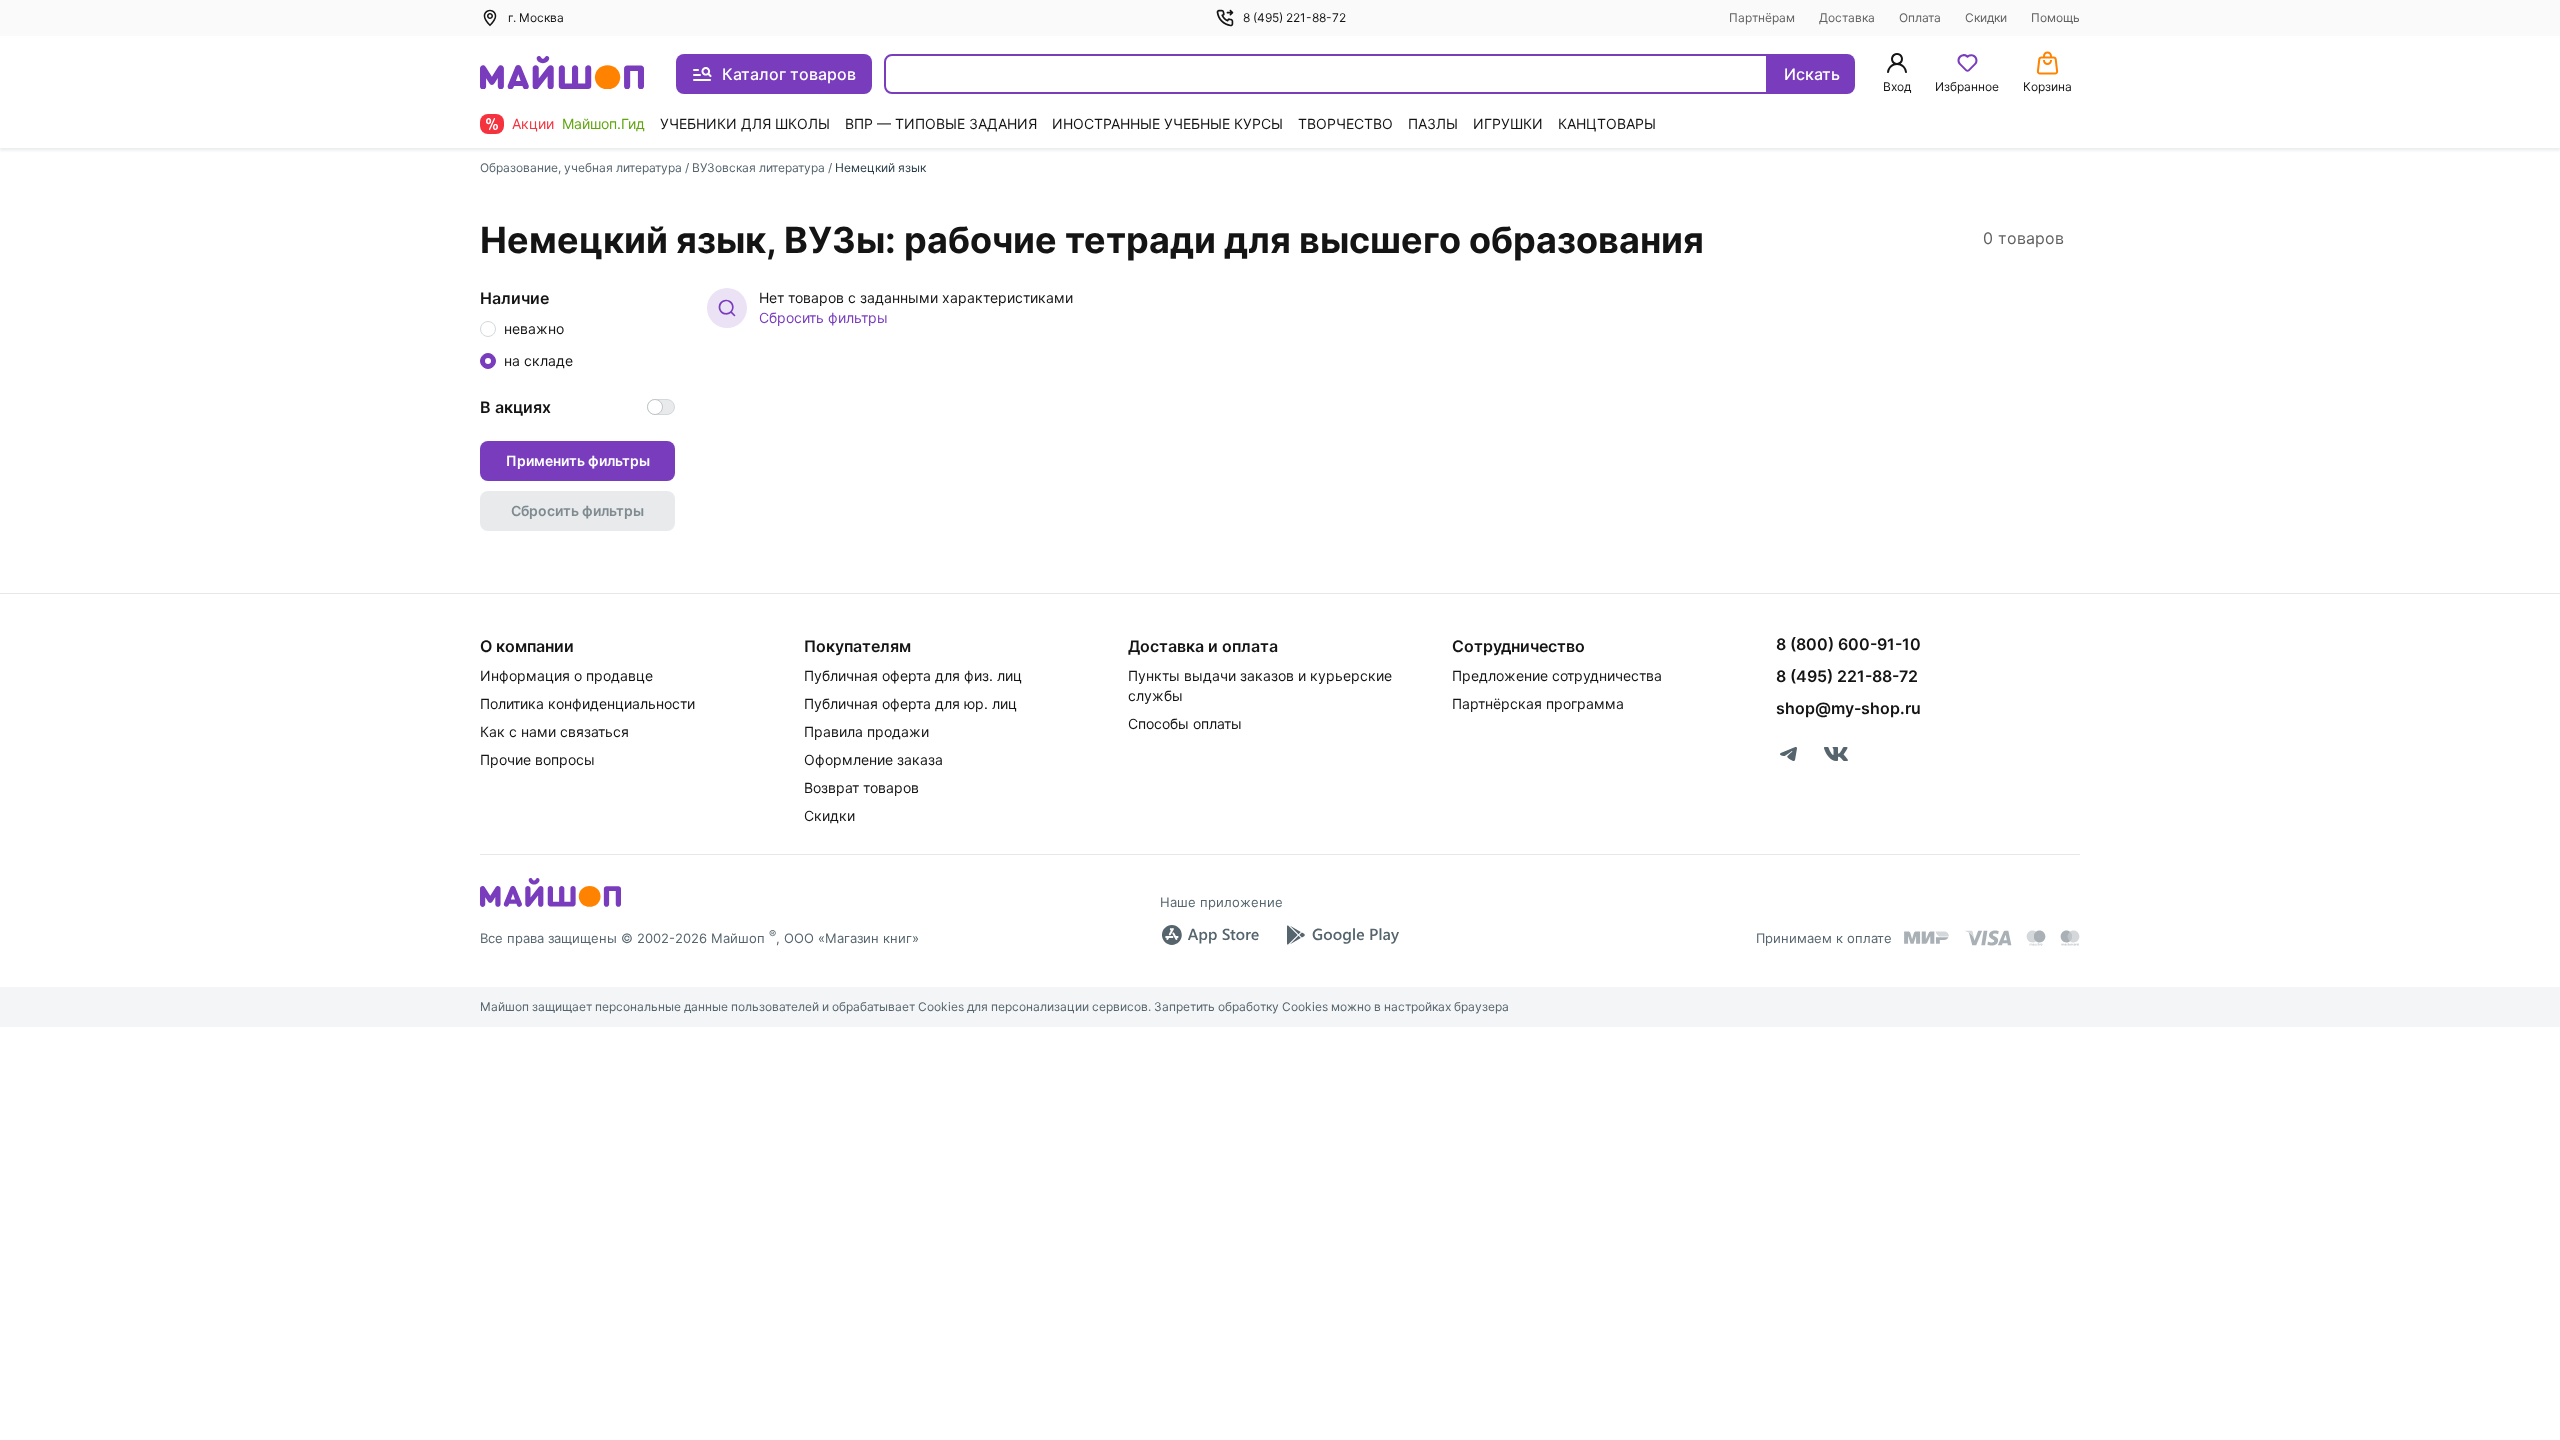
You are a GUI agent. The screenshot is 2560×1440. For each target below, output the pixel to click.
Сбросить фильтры (823, 317)
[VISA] (1988, 938)
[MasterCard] (2036, 938)
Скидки (1986, 17)
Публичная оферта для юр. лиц (910, 703)
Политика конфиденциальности (587, 703)
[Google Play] (1342, 935)
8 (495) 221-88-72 (1294, 17)
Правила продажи (866, 731)
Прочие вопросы (537, 759)
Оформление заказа (873, 759)
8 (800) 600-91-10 (1848, 644)
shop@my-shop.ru (1848, 708)
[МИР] (1927, 937)
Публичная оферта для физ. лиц (913, 675)
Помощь (2055, 17)
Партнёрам (1762, 17)
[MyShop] (550, 905)
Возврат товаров (861, 787)
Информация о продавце (566, 675)
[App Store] (1210, 935)
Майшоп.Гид (603, 123)
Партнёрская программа (1538, 703)
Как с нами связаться (554, 731)
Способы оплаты (1185, 723)
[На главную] (562, 74)
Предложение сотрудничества (1557, 675)
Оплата (1920, 17)
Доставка (1847, 17)
